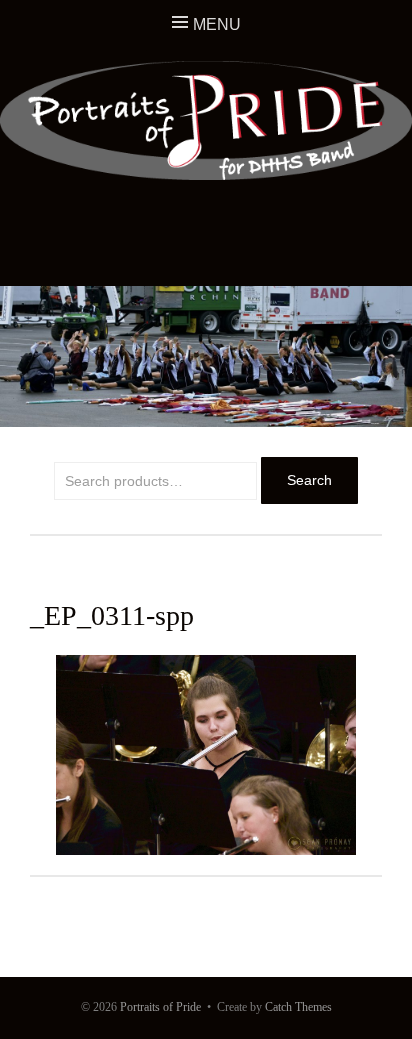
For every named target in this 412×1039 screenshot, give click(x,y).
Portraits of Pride (160, 1007)
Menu (217, 24)
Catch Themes (298, 1007)
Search (309, 480)
